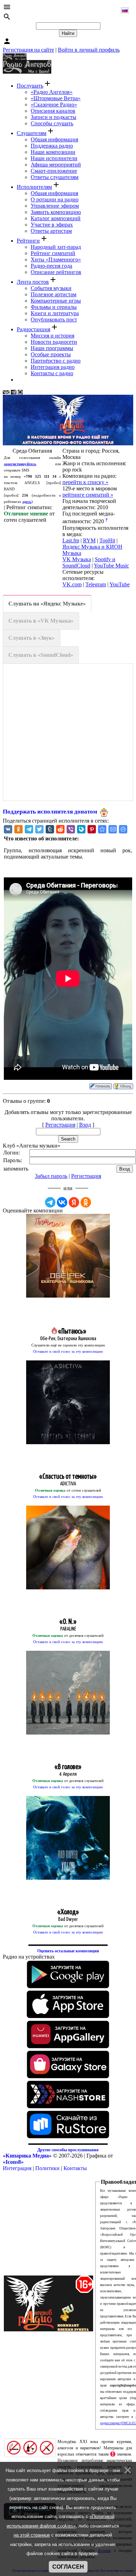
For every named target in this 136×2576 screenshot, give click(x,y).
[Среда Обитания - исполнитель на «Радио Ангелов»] (102, 829)
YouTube (120, 584)
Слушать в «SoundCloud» (41, 655)
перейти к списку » (85, 482)
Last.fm (71, 540)
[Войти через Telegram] (50, 1202)
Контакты (75, 2168)
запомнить (16, 1169)
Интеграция (17, 2168)
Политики (47, 2168)
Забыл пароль (51, 1176)
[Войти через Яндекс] (74, 1202)
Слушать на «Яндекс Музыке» (47, 604)
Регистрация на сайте (28, 50)
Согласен (68, 2567)
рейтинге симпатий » (88, 495)
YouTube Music (111, 566)
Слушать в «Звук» (32, 638)
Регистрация (60, 1125)
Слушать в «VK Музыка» (41, 621)
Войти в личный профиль (89, 50)
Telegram (96, 584)
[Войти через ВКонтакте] (62, 1202)
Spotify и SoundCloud (89, 562)
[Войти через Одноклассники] (86, 1202)
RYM (89, 540)
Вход (85, 1125)
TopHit (107, 540)
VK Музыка (77, 559)
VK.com (72, 584)
